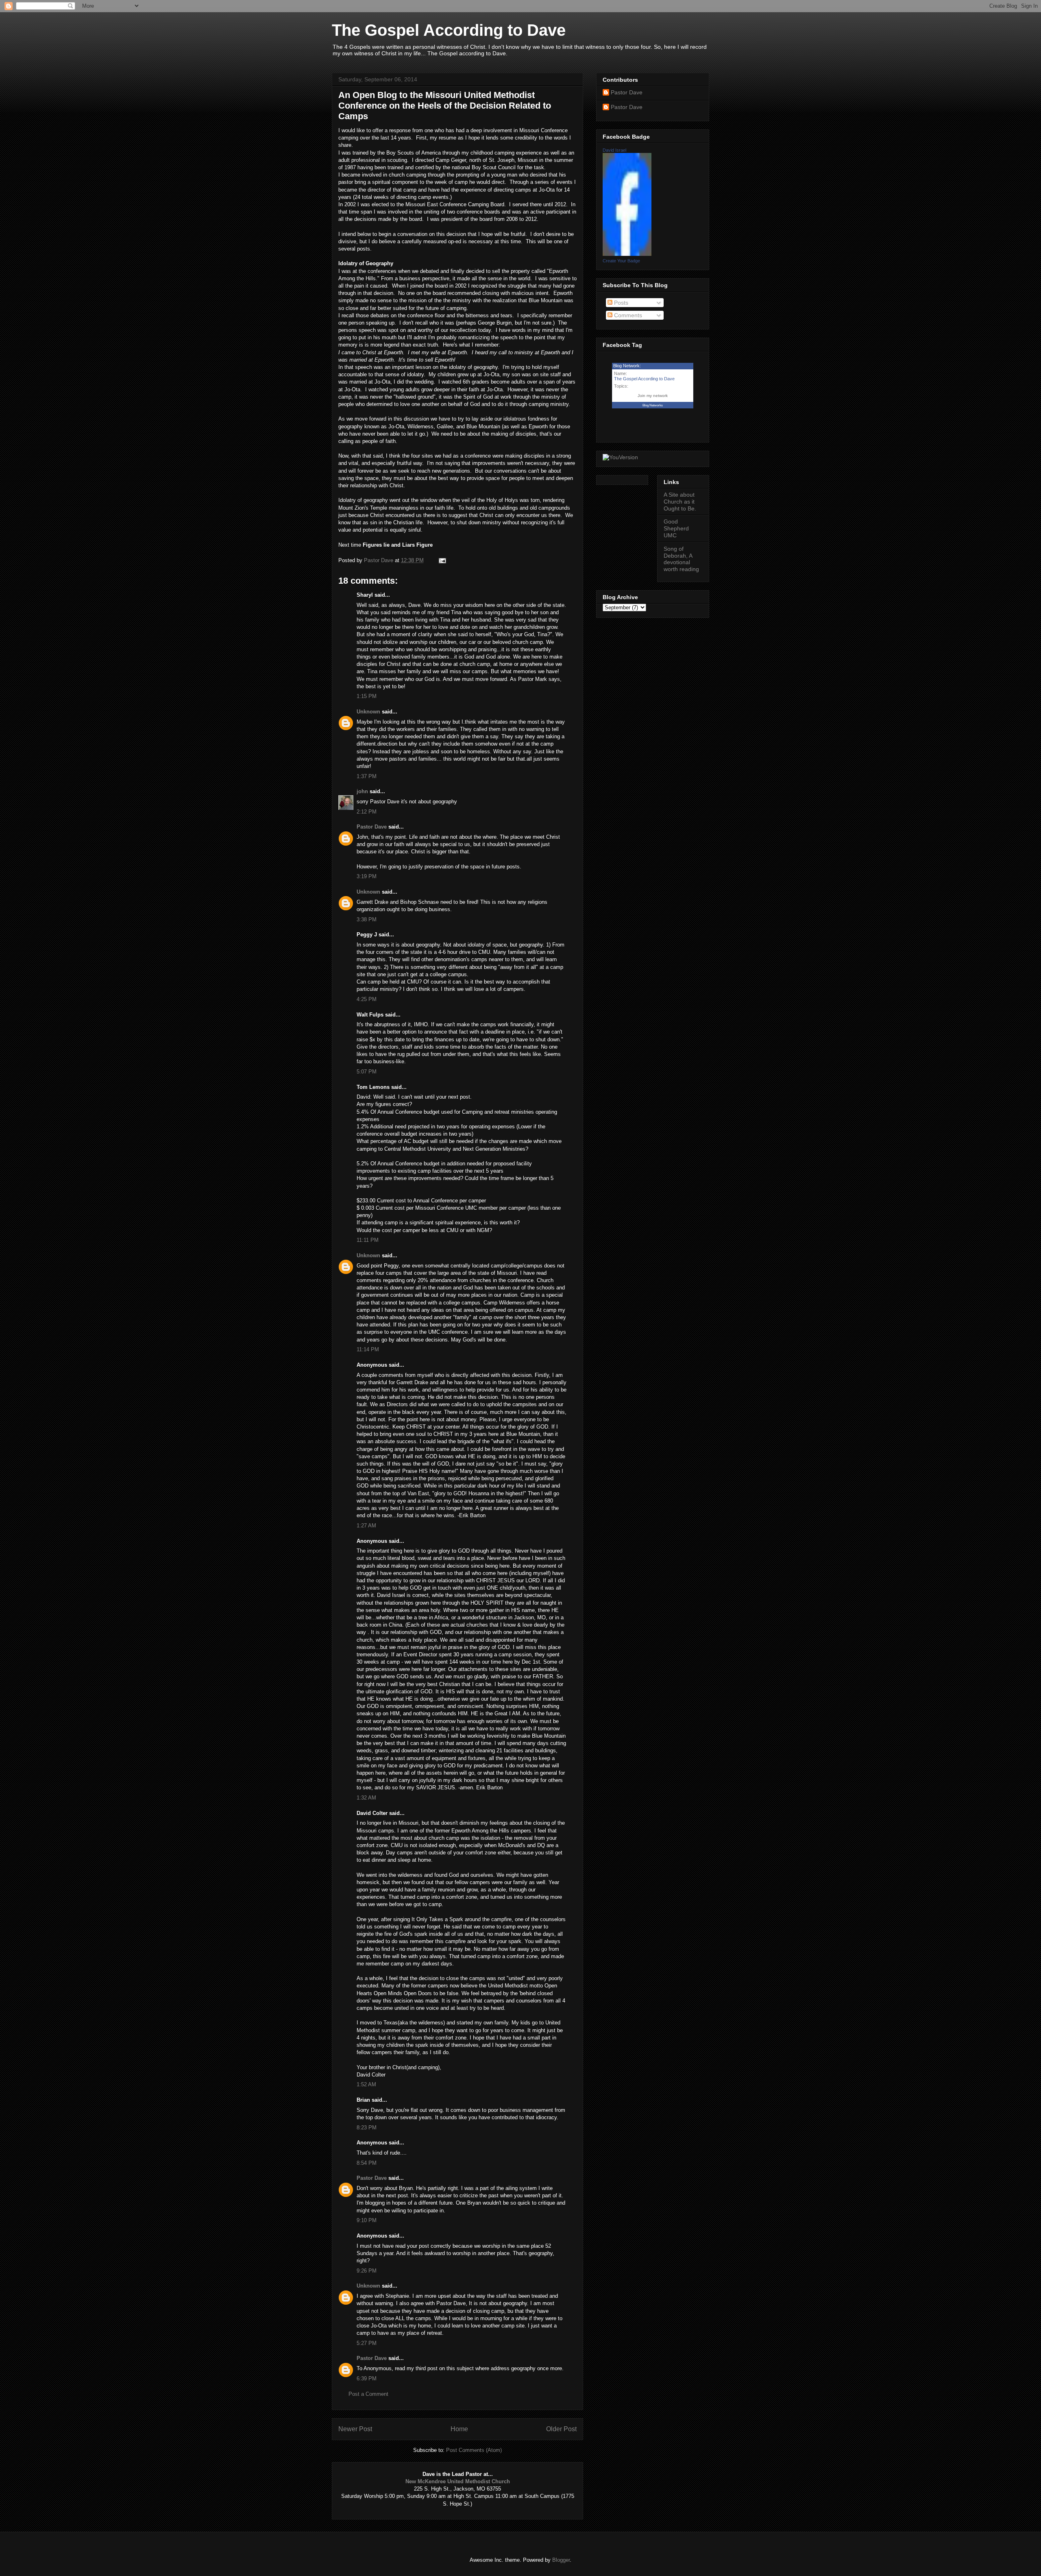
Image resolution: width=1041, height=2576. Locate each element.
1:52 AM (366, 2084)
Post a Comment (368, 2394)
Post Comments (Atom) (474, 2450)
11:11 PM (368, 1240)
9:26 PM (367, 2271)
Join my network (653, 396)
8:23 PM (367, 2128)
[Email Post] (442, 560)
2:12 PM (367, 812)
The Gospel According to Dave (449, 30)
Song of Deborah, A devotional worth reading (681, 559)
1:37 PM (367, 776)
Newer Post (355, 2429)
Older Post (561, 2429)
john (362, 791)
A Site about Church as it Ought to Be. (680, 502)
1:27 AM (366, 1526)
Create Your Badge (621, 261)
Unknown (368, 712)
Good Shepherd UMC (676, 528)
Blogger (561, 2560)
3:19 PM (367, 876)
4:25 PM (367, 999)
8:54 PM (367, 2163)
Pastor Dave (372, 827)
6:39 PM (367, 2379)
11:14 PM (368, 1349)
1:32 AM (366, 1798)
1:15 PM (367, 696)
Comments (627, 315)
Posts (620, 303)
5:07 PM (367, 1072)
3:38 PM (367, 919)
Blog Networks (653, 405)
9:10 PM (367, 2220)
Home (459, 2429)
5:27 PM (367, 2343)
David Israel (614, 150)
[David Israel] (627, 254)
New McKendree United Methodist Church (458, 2481)
